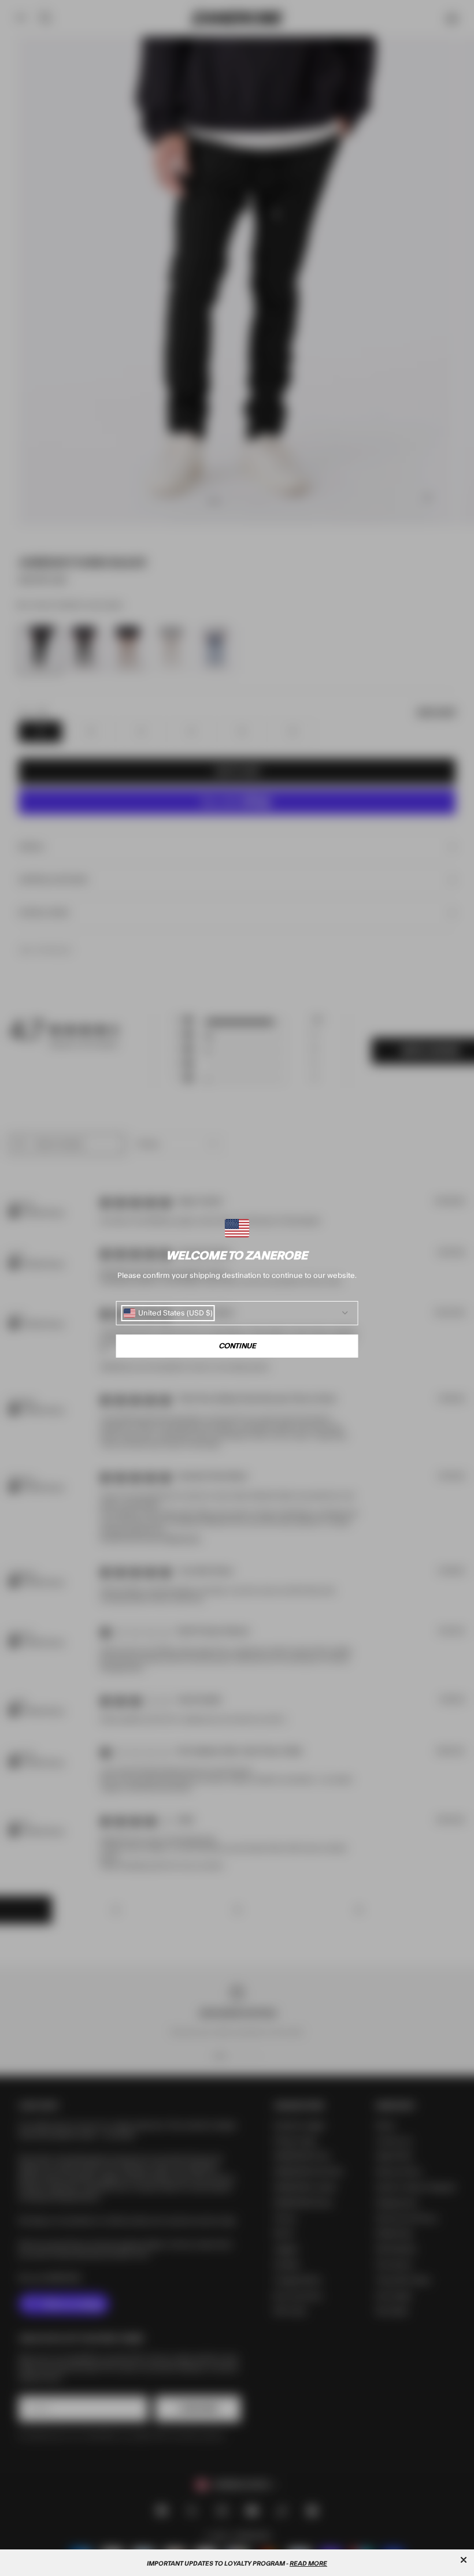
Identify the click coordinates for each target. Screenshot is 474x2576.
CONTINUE (237, 1346)
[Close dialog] (464, 2560)
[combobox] (168, 1313)
